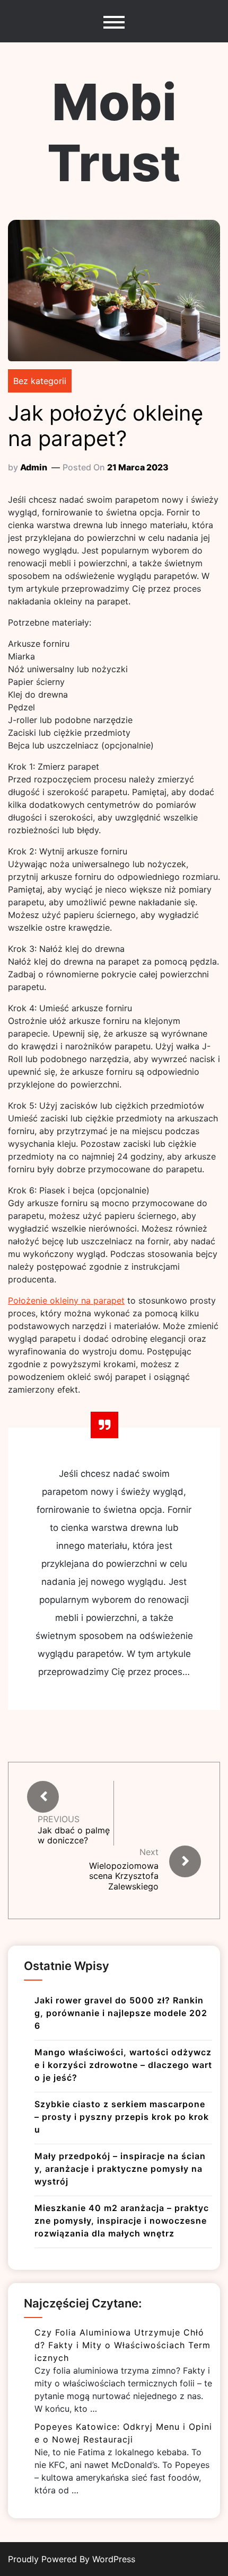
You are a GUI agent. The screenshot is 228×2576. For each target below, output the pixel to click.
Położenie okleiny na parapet (66, 1300)
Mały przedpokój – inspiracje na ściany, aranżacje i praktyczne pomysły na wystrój (120, 2169)
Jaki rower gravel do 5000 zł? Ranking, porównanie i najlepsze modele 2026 (121, 2013)
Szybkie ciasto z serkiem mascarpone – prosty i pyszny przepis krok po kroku (122, 2117)
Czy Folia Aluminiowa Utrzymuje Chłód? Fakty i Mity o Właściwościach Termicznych (122, 2345)
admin (34, 467)
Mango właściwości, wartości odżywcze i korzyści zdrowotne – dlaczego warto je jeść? (123, 2065)
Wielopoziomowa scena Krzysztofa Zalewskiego (124, 1876)
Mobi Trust (114, 132)
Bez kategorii (40, 381)
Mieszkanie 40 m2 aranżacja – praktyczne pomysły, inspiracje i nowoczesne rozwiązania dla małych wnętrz (122, 2221)
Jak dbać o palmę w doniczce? (74, 1835)
